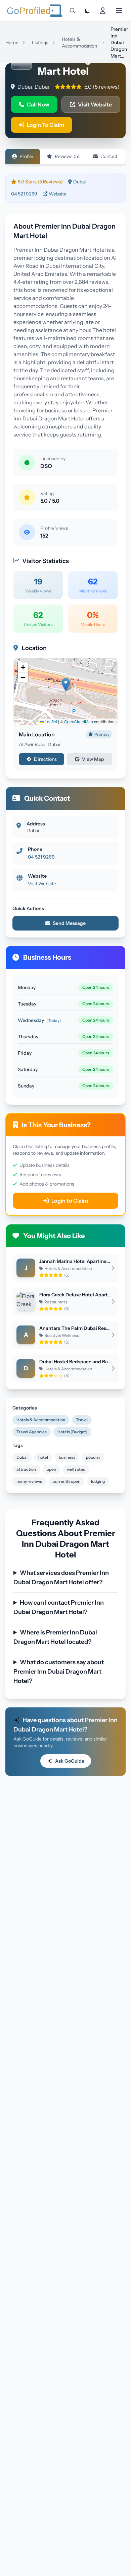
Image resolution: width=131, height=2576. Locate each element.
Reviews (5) (67, 156)
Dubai (22, 1457)
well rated (76, 1469)
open (51, 1469)
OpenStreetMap (79, 721)
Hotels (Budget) (72, 1432)
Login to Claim (70, 1201)
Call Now (38, 104)
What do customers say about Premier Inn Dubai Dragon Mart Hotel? (59, 1672)
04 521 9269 (24, 194)
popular (93, 1457)
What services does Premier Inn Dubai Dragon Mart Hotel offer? (61, 1578)
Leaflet (50, 721)
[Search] (73, 11)
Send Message (69, 923)
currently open (67, 1481)
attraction (26, 1469)
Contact (109, 156)
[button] (66, 685)
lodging (98, 1481)
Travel (82, 1420)
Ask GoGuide (70, 1761)
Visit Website (95, 104)
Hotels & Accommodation (41, 1420)
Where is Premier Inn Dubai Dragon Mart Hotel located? (55, 1637)
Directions (45, 759)
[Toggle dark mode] (87, 11)
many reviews (29, 1481)
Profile (26, 156)
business (67, 1457)
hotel (43, 1457)
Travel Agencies (32, 1432)
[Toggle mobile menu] (119, 11)
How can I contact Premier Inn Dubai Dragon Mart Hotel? (59, 1607)
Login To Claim (46, 125)
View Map (93, 759)
